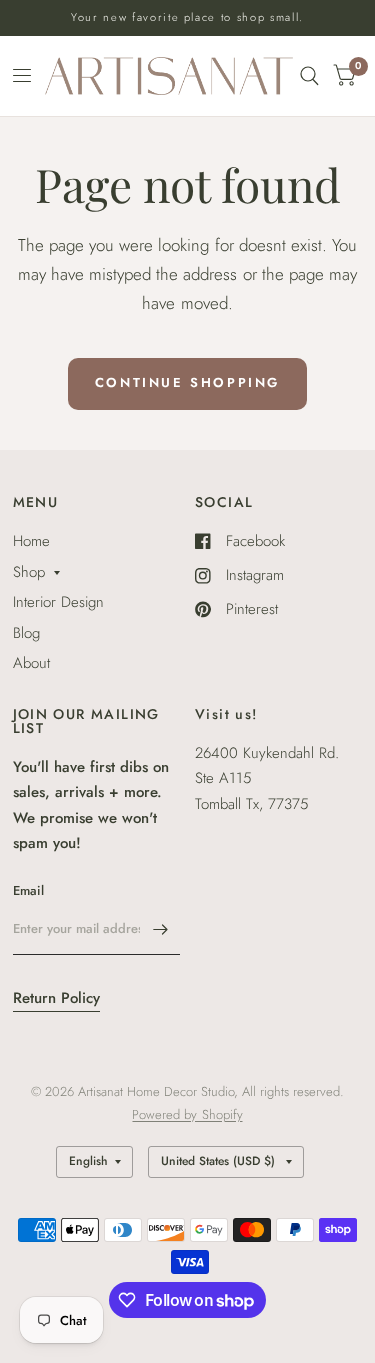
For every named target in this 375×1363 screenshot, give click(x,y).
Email (28, 890)
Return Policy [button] (56, 998)
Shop (29, 572)
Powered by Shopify (187, 1114)
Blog (26, 633)
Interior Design (58, 602)
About (31, 663)
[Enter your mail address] (160, 929)
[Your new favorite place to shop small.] (187, 17)
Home (31, 541)
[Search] (309, 76)
